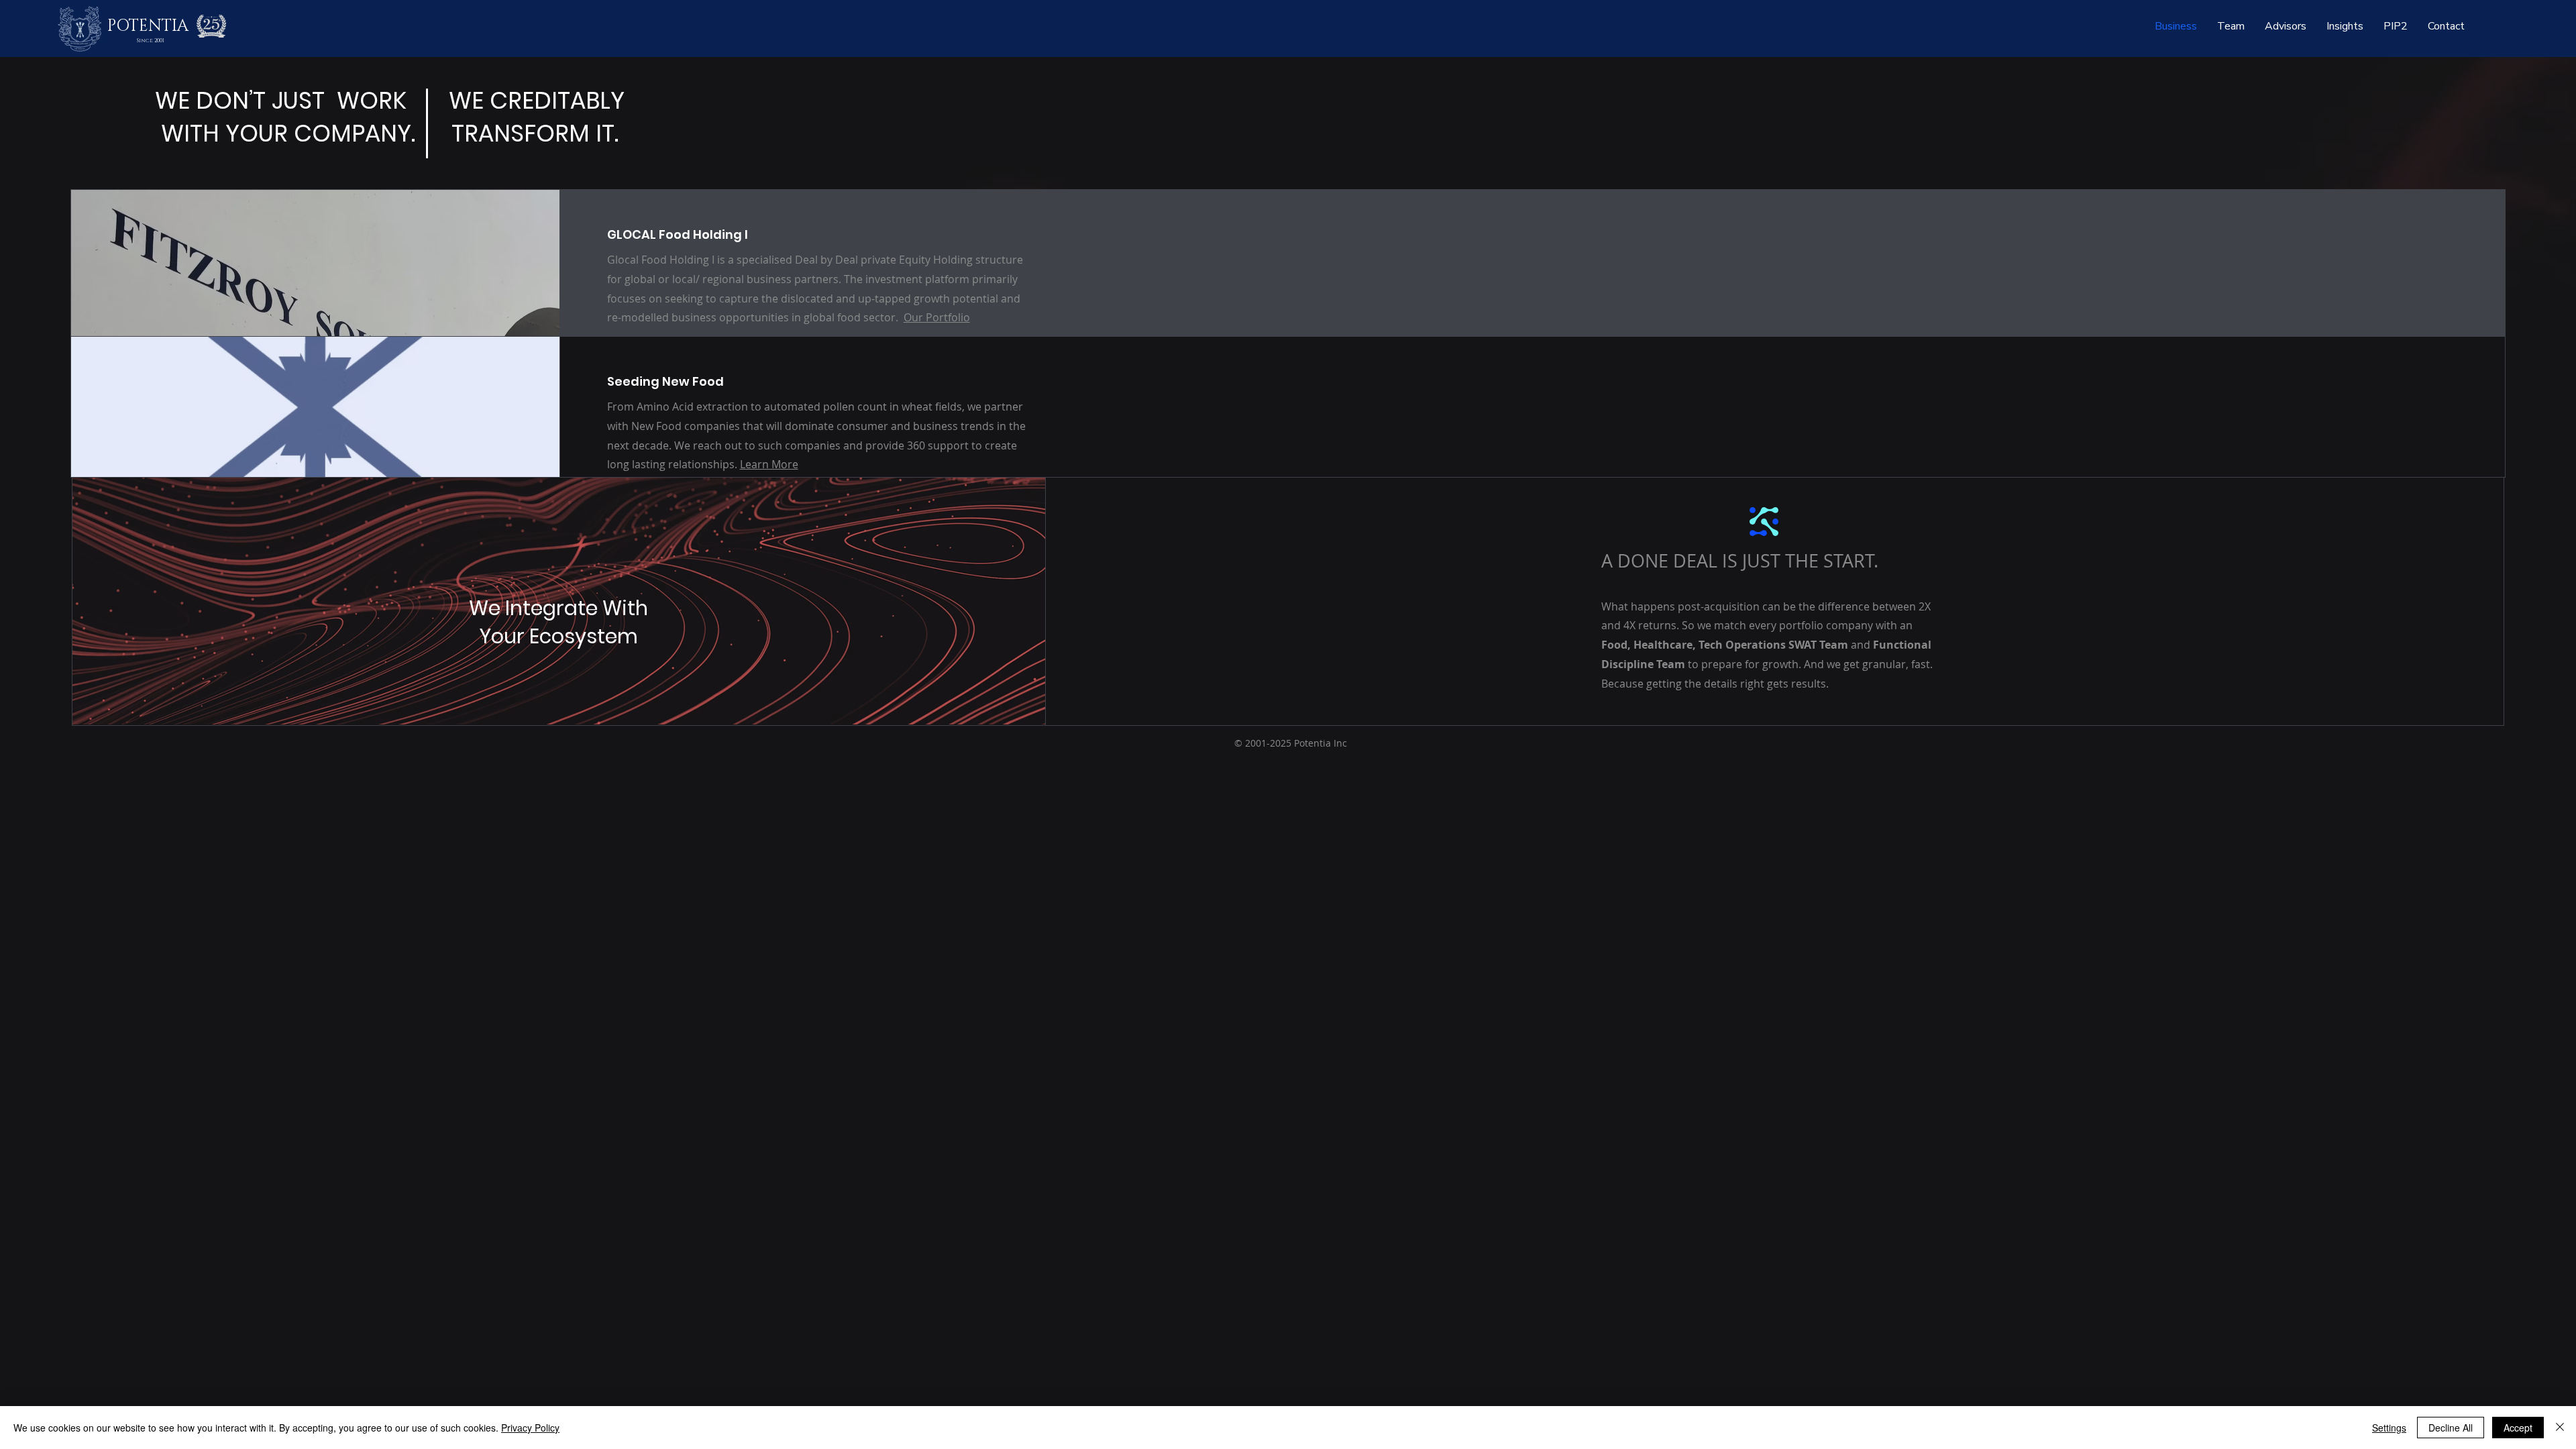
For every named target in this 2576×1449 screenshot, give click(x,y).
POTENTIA (148, 26)
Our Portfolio (937, 317)
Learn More (769, 464)
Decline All (2451, 1428)
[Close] (2560, 1428)
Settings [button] (2389, 1428)
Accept (2518, 1428)
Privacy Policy (530, 1428)
